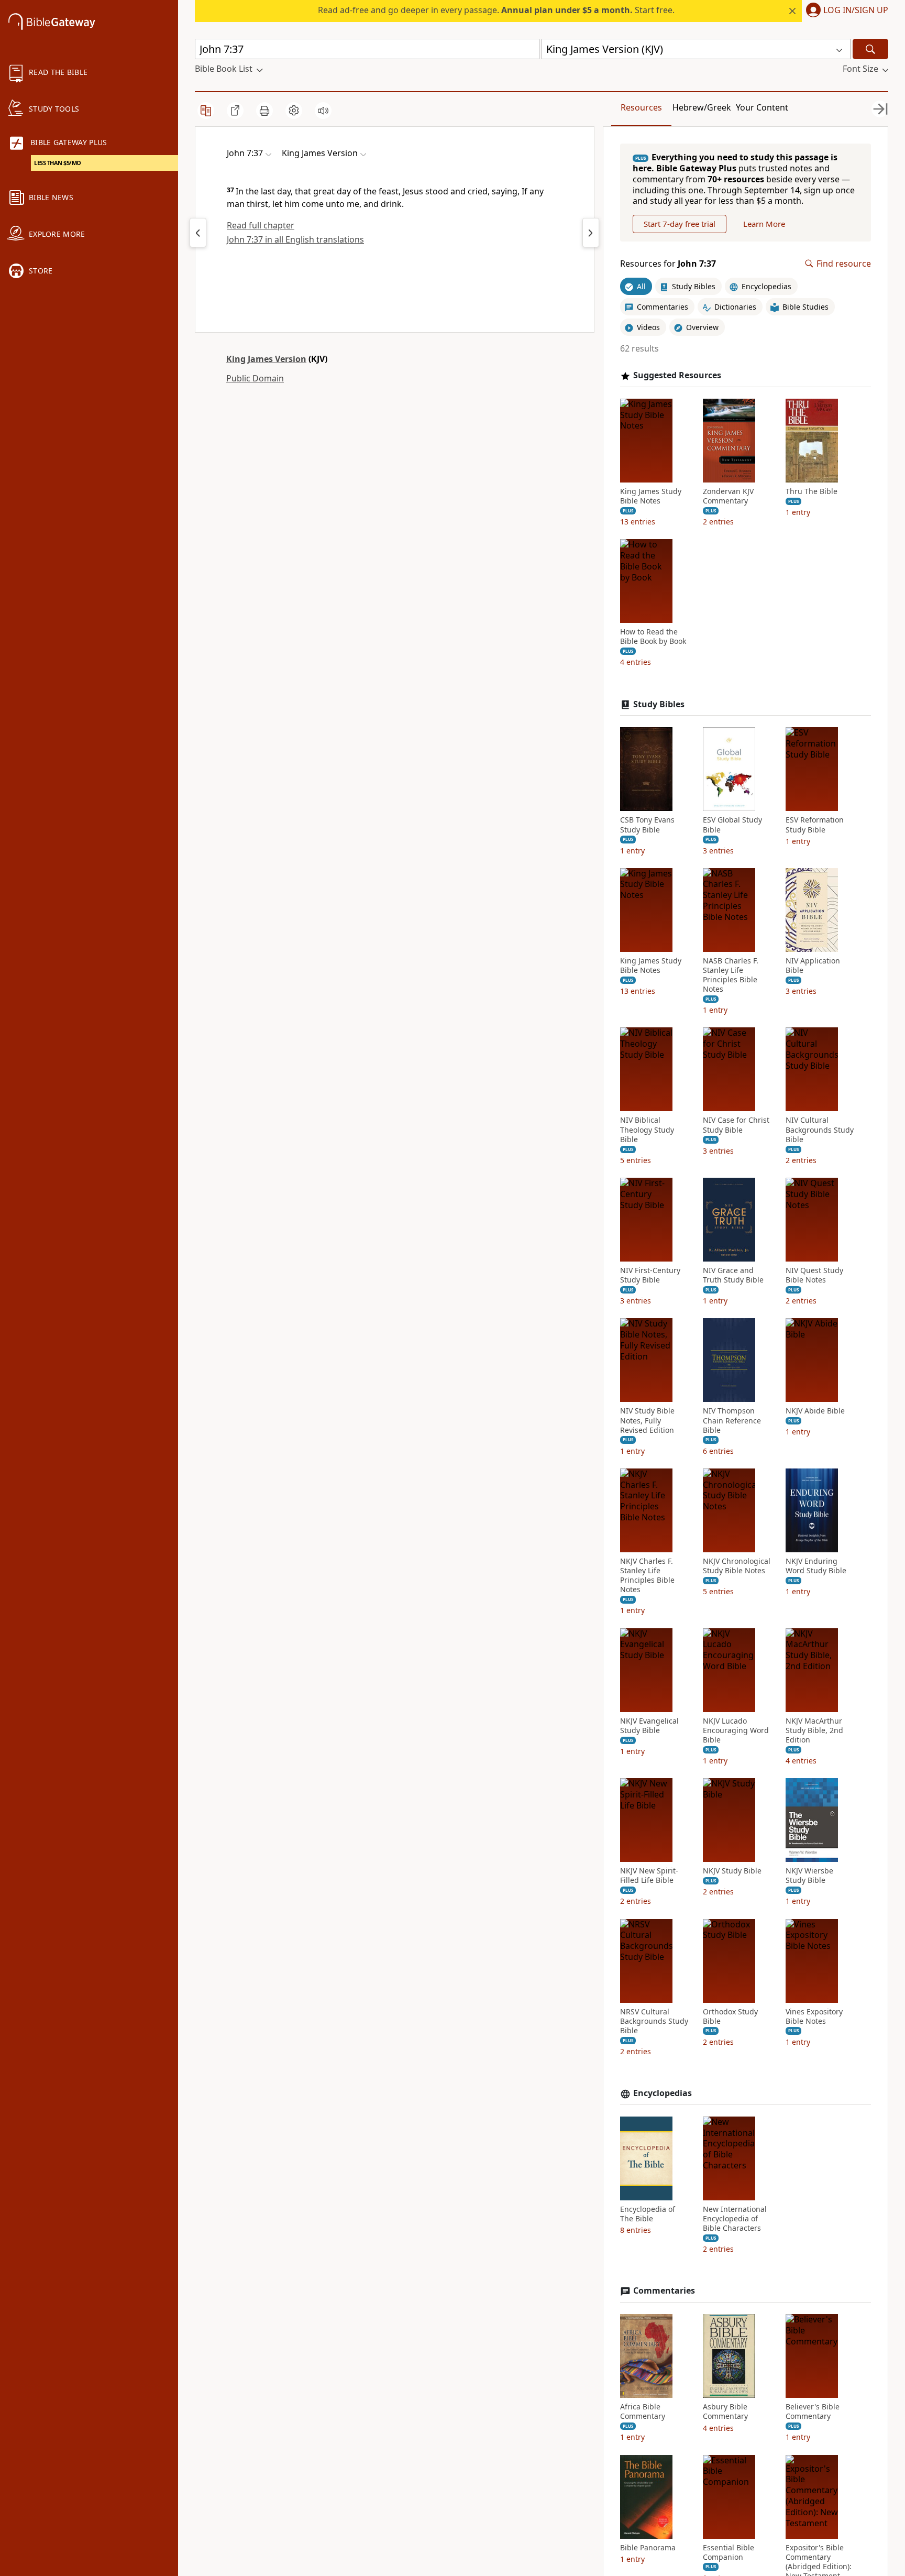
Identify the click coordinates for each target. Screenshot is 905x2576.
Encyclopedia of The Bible (648, 2214)
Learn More (764, 224)
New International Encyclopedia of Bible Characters (735, 2219)
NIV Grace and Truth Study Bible (733, 1275)
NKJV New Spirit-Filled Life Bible (649, 1876)
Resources (641, 107)
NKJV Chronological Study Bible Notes (737, 1566)
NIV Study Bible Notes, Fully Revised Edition (647, 1420)
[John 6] (198, 233)
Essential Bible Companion (729, 2552)
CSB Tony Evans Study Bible (647, 825)
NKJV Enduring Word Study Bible (816, 1566)
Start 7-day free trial (680, 224)
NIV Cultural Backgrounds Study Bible (820, 1130)
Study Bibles (659, 704)
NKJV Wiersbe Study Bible (809, 1876)
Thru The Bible (812, 491)
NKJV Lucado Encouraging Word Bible (736, 1730)
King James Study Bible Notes (651, 496)
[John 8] (591, 233)
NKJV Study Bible (732, 1871)
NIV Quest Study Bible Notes (814, 1275)
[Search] (870, 49)
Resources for (668, 264)
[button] (845, 11)
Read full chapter (261, 225)
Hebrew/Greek (702, 107)
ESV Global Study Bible (732, 825)
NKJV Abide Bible (815, 1411)
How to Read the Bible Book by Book (653, 637)
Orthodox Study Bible (730, 2016)
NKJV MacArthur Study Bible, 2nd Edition (814, 1730)
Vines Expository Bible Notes (814, 2016)
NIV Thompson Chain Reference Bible (732, 1420)
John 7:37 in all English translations (295, 239)
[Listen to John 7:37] (323, 111)
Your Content (762, 107)
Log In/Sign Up (856, 10)
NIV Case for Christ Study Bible (736, 1125)
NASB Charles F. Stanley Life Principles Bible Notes (731, 975)
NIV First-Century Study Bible (650, 1275)
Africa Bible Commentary (643, 2411)
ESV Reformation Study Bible (815, 825)
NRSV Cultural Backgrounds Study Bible (654, 2021)
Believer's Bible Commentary (813, 2411)
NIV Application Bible (813, 966)
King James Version (266, 359)
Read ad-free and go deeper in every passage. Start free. (496, 10)
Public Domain (255, 378)
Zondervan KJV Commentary (728, 496)
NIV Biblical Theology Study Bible (647, 1130)
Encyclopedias (663, 2093)
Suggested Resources (677, 375)
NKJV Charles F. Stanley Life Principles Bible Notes (647, 1576)
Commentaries (664, 2291)
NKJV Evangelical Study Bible (649, 1726)
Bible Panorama (648, 2548)
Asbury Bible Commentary (725, 2411)
